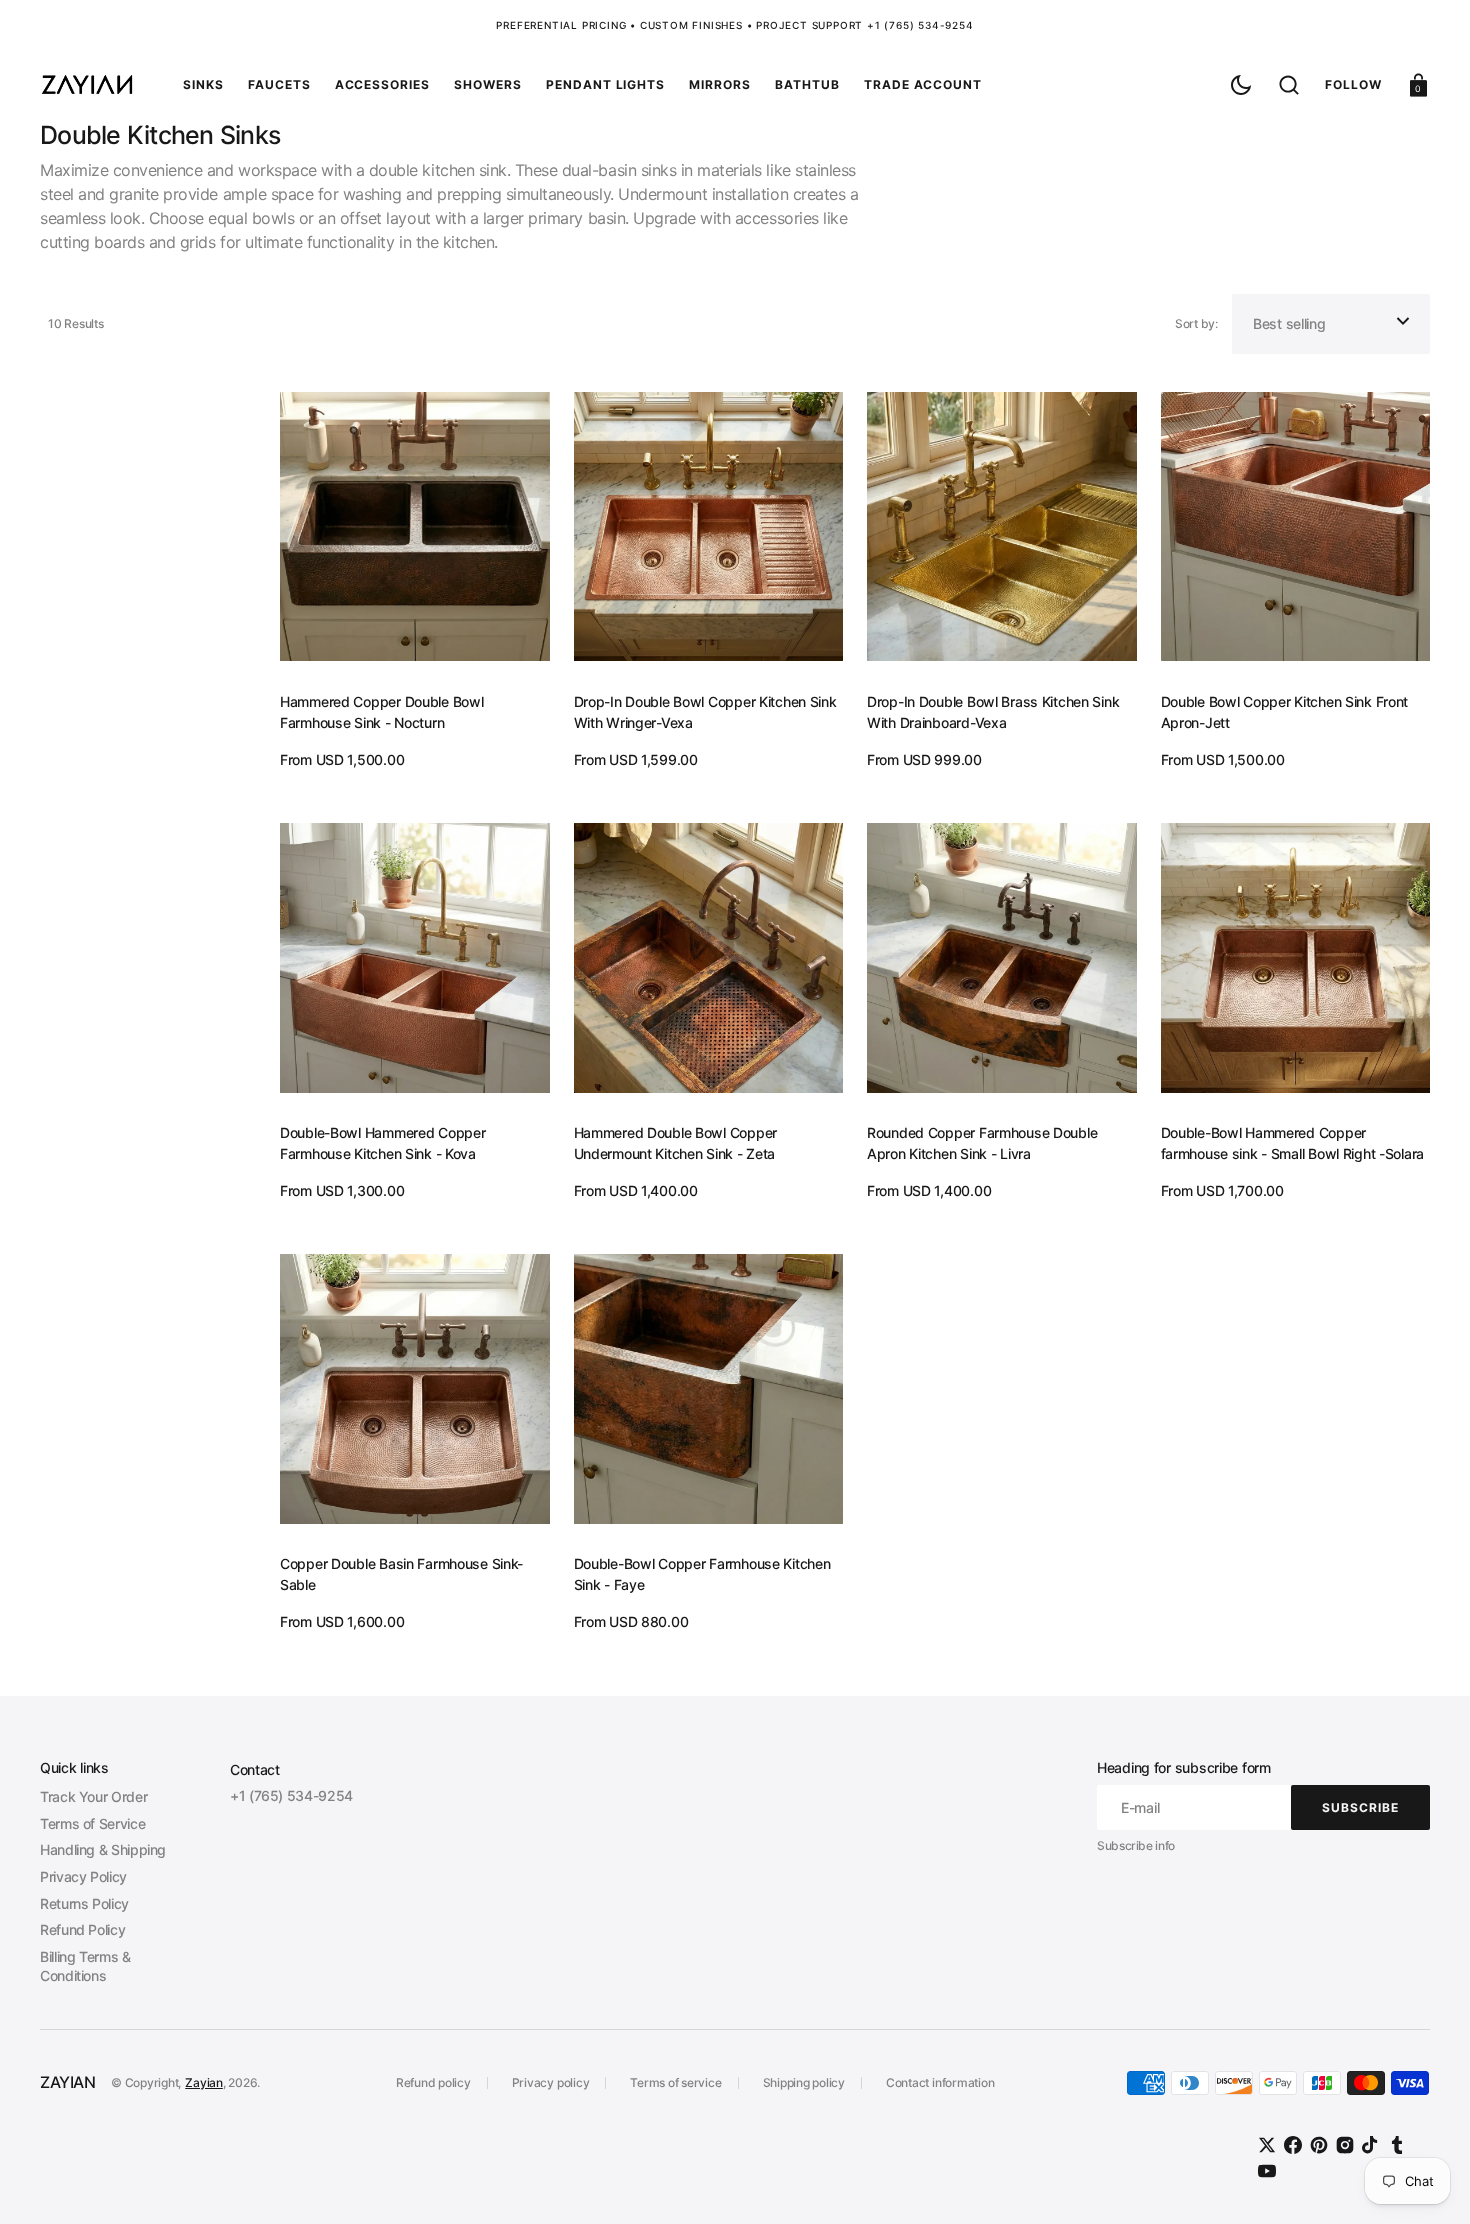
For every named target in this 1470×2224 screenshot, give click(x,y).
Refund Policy (82, 1929)
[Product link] (415, 573)
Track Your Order (93, 1796)
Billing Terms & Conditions (85, 1966)
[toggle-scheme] (1241, 85)
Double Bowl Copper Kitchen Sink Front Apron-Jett (1285, 712)
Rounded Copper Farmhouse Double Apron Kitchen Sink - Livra (982, 1143)
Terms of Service (92, 1823)
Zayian (204, 2082)
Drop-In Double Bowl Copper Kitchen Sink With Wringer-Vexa (705, 712)
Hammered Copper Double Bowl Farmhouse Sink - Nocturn (381, 712)
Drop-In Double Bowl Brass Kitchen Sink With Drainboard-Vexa (993, 712)
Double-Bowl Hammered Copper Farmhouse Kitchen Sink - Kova (382, 1143)
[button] (1289, 85)
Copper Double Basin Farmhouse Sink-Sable (401, 1574)
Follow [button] (1353, 84)
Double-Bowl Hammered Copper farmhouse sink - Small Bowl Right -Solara (1293, 1143)
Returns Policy (84, 1903)
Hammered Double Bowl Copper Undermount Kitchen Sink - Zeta (675, 1143)
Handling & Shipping (103, 1849)
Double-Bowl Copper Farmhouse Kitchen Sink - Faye (702, 1574)
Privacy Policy (83, 1876)
